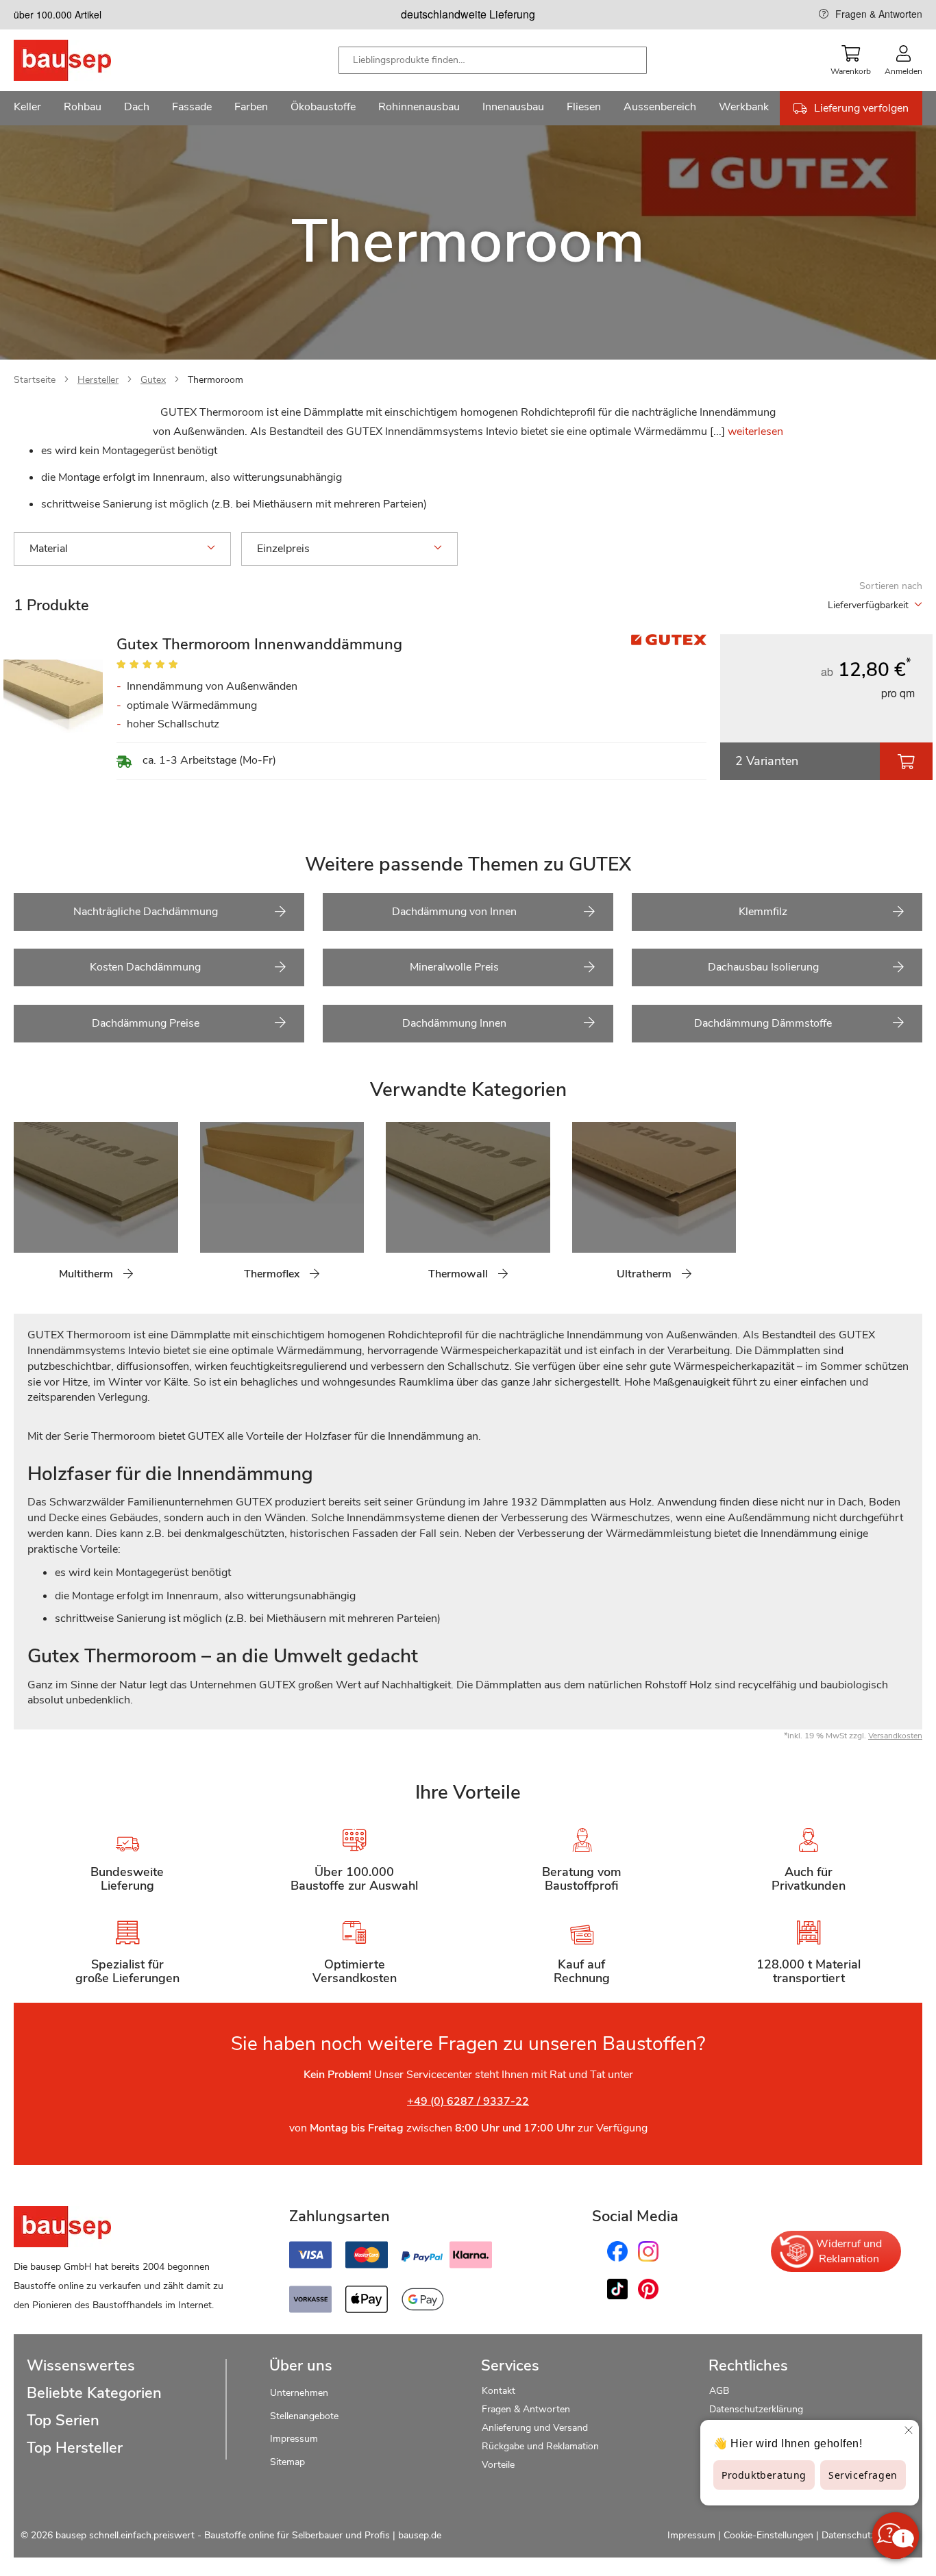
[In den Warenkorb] (906, 761)
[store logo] (84, 60)
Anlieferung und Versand (535, 2428)
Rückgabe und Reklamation (540, 2446)
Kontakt (498, 2391)
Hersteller (98, 380)
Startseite (35, 380)
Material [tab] (49, 549)
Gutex (153, 380)
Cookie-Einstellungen (768, 2535)
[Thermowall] (396, 1209)
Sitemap (287, 2462)
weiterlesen (755, 432)
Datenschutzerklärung (756, 2409)
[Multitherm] (24, 1209)
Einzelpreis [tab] (283, 549)
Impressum (294, 2439)
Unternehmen (299, 2393)
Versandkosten (895, 1736)
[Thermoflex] (210, 1209)
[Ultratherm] (582, 1209)
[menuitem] (27, 108)
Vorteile (498, 2465)
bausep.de (420, 2535)
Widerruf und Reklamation (849, 2251)
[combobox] (493, 60)
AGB (719, 2391)
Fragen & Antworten (879, 14)
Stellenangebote (304, 2416)
